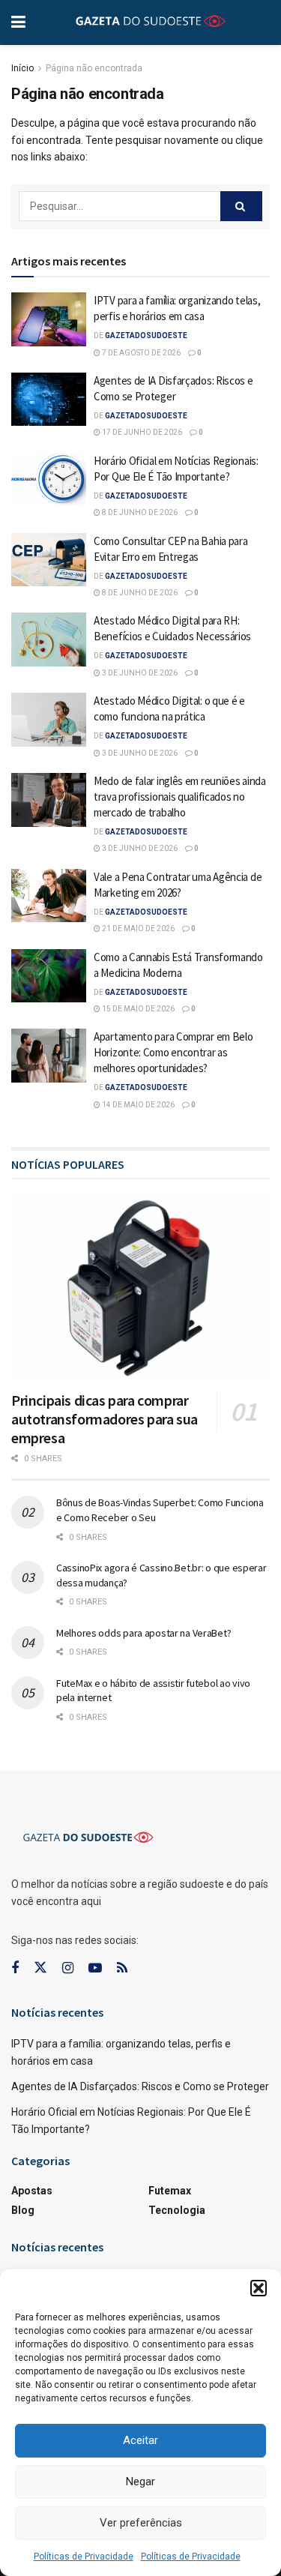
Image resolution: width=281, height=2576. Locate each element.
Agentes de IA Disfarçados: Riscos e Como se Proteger (140, 2086)
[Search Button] (241, 206)
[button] (259, 2288)
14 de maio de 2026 (138, 1105)
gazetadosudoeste (146, 335)
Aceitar (140, 2440)
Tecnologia (177, 2210)
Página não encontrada (94, 68)
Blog (23, 2210)
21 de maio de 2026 (138, 929)
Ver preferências (141, 2523)
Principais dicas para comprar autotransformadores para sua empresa (105, 1419)
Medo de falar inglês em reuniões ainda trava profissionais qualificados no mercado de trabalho (180, 797)
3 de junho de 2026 (139, 673)
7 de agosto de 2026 (140, 353)
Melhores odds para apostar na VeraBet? (143, 1633)
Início (22, 68)
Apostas (32, 2191)
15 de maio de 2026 (138, 1009)
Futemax (170, 2191)
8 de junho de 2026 (139, 512)
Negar (140, 2482)
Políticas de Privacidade (84, 2557)
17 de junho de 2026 (141, 432)
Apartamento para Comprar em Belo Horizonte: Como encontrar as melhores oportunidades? (173, 1052)
